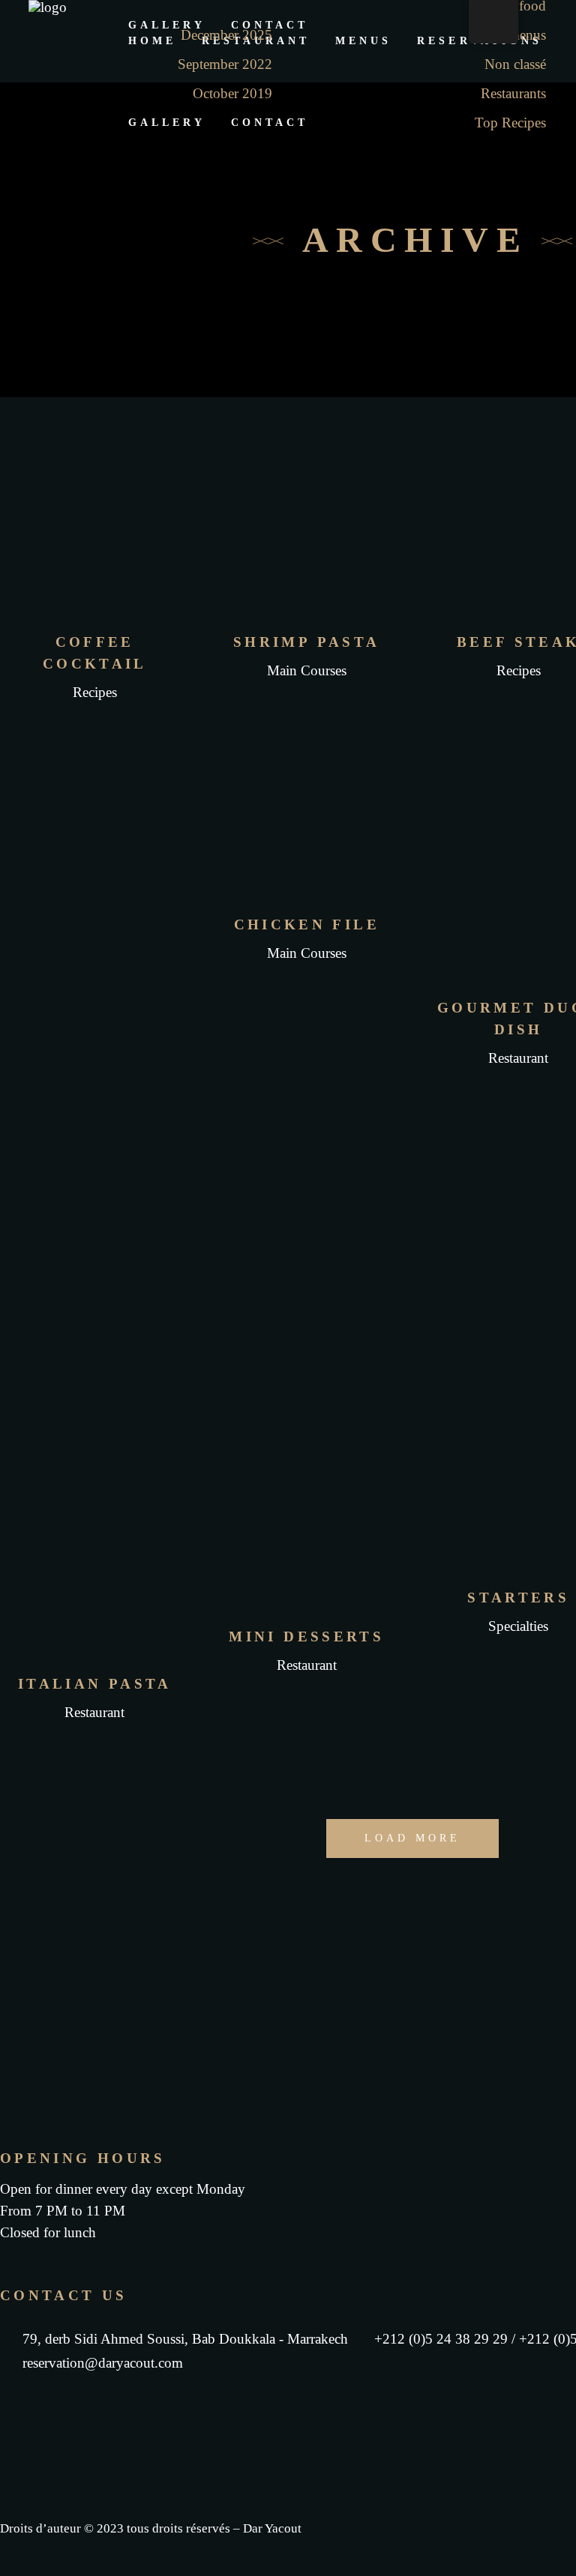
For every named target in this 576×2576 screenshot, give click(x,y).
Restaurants (513, 93)
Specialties (518, 1626)
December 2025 (226, 35)
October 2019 (232, 93)
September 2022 (225, 64)
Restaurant (518, 1058)
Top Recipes (510, 123)
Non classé (515, 64)
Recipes (95, 692)
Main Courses (307, 670)
